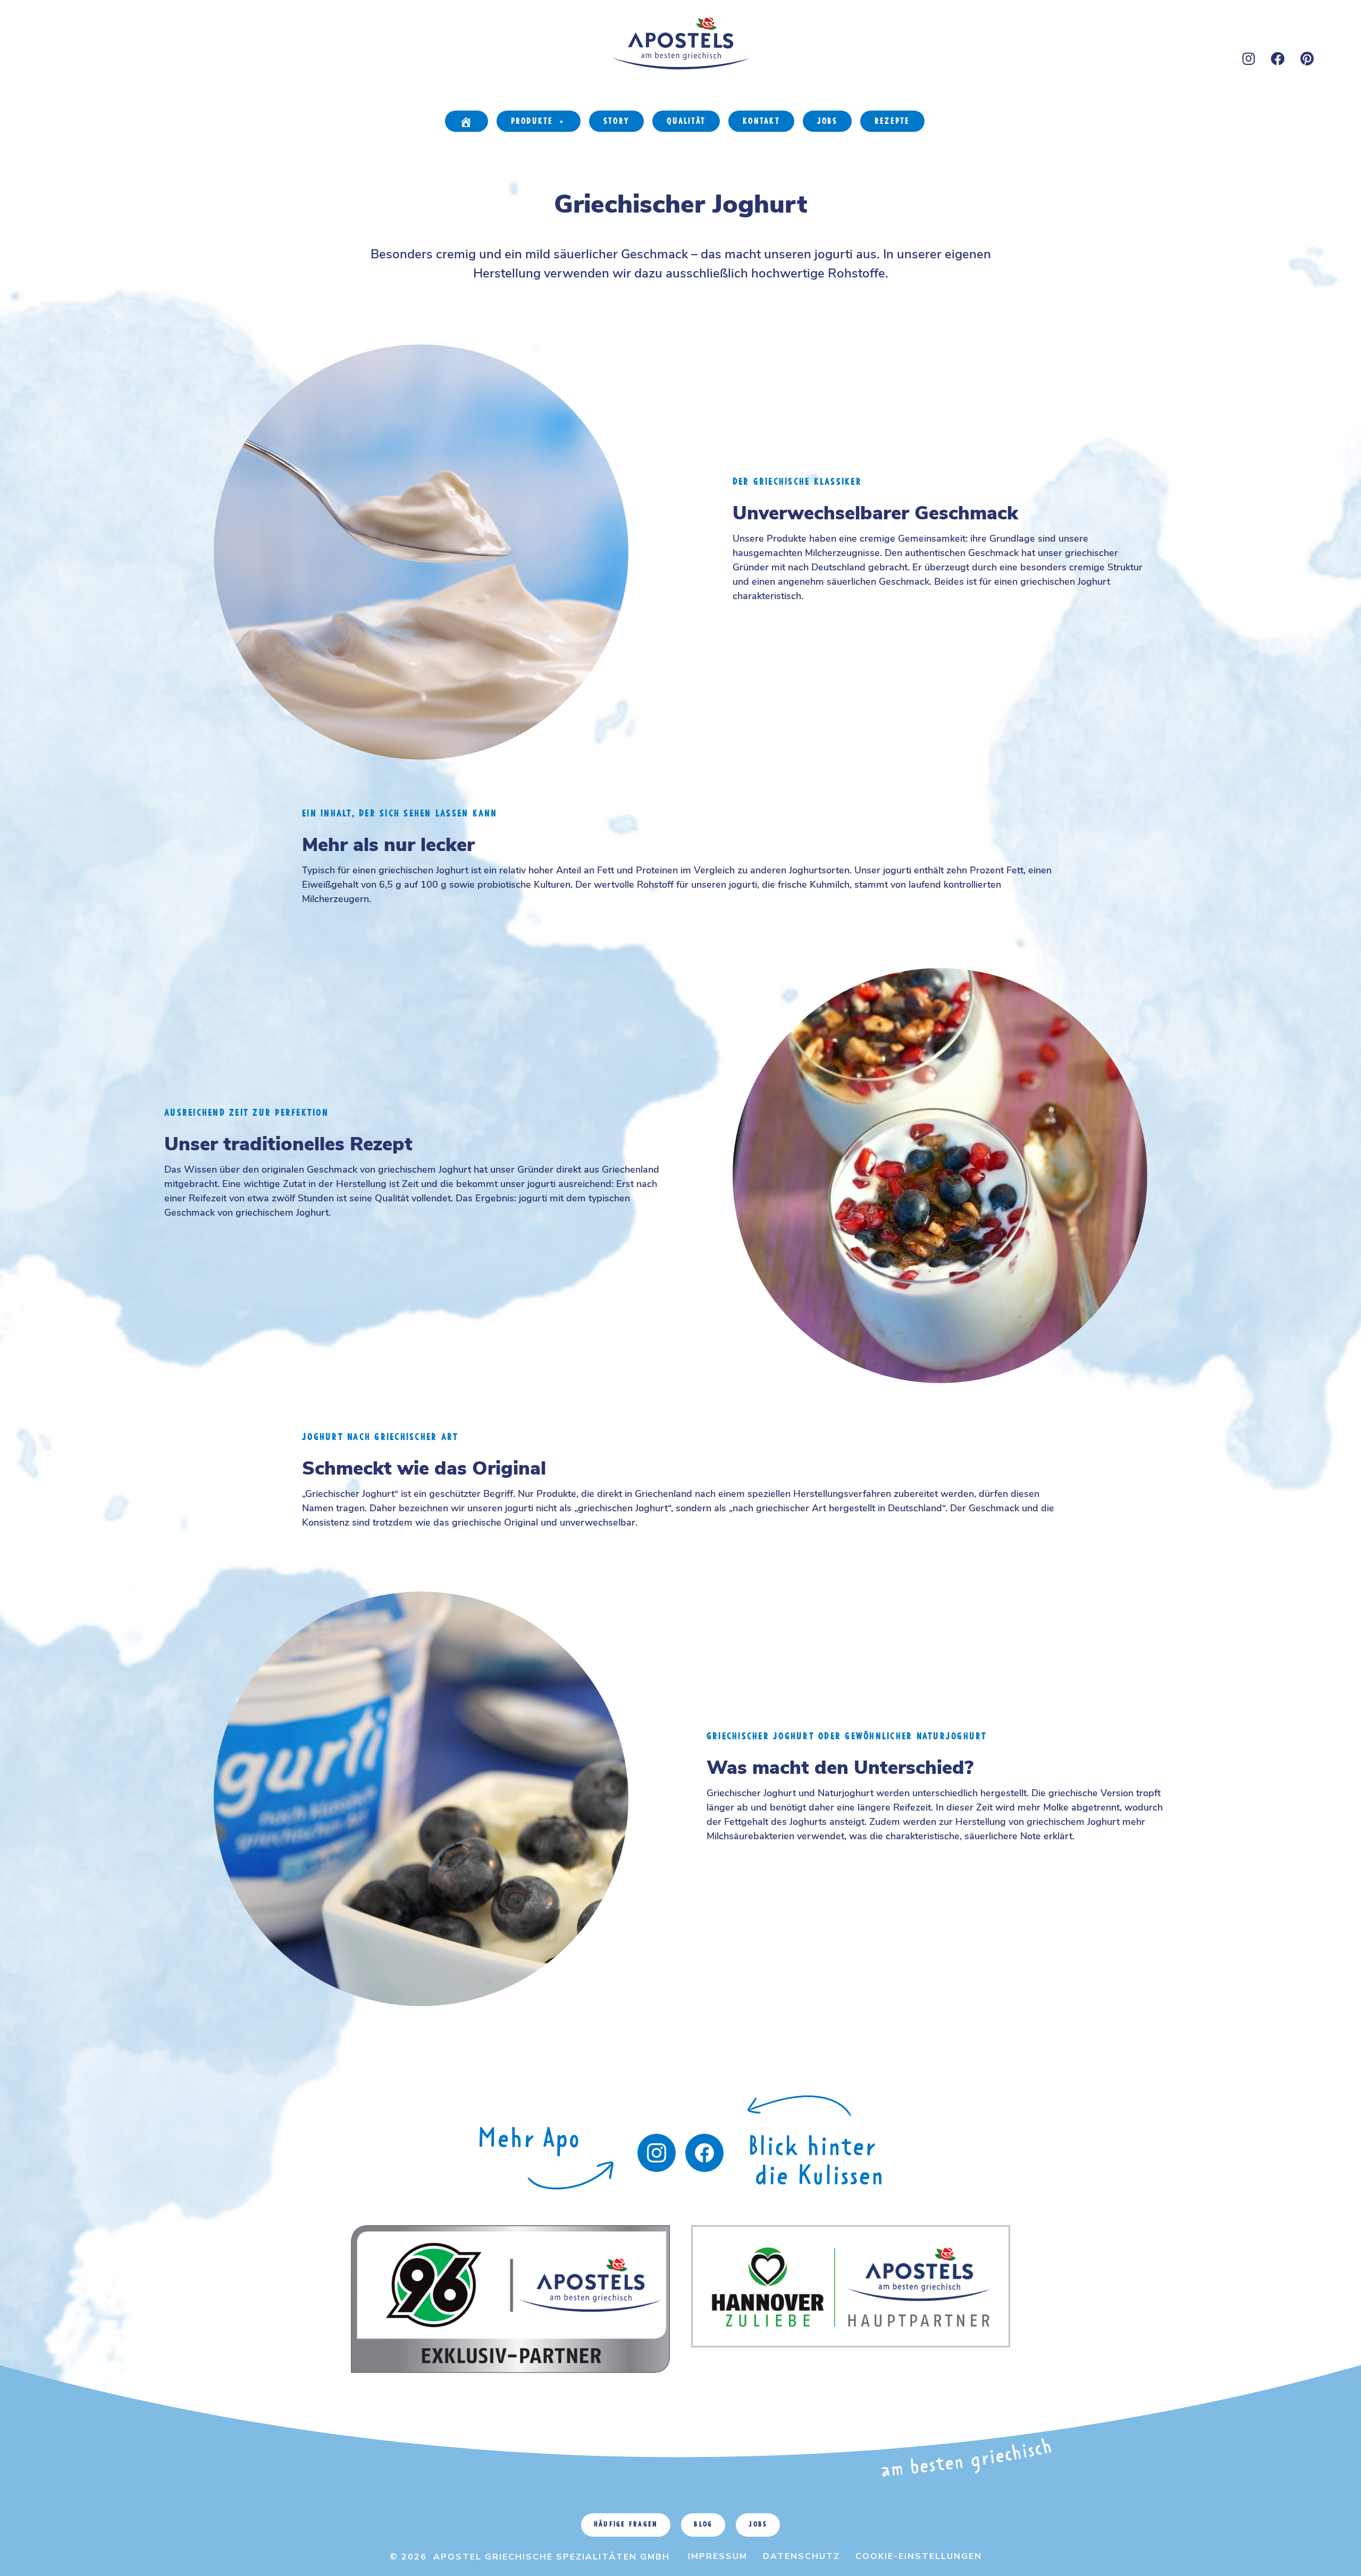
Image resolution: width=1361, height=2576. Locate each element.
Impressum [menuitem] (718, 2556)
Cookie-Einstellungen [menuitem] (919, 2556)
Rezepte (892, 122)
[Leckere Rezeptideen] (547, 2172)
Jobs (827, 122)
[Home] (466, 121)
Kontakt (761, 122)
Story (616, 122)
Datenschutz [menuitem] (801, 2556)
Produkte (532, 122)
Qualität (686, 122)
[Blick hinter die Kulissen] (704, 2153)
